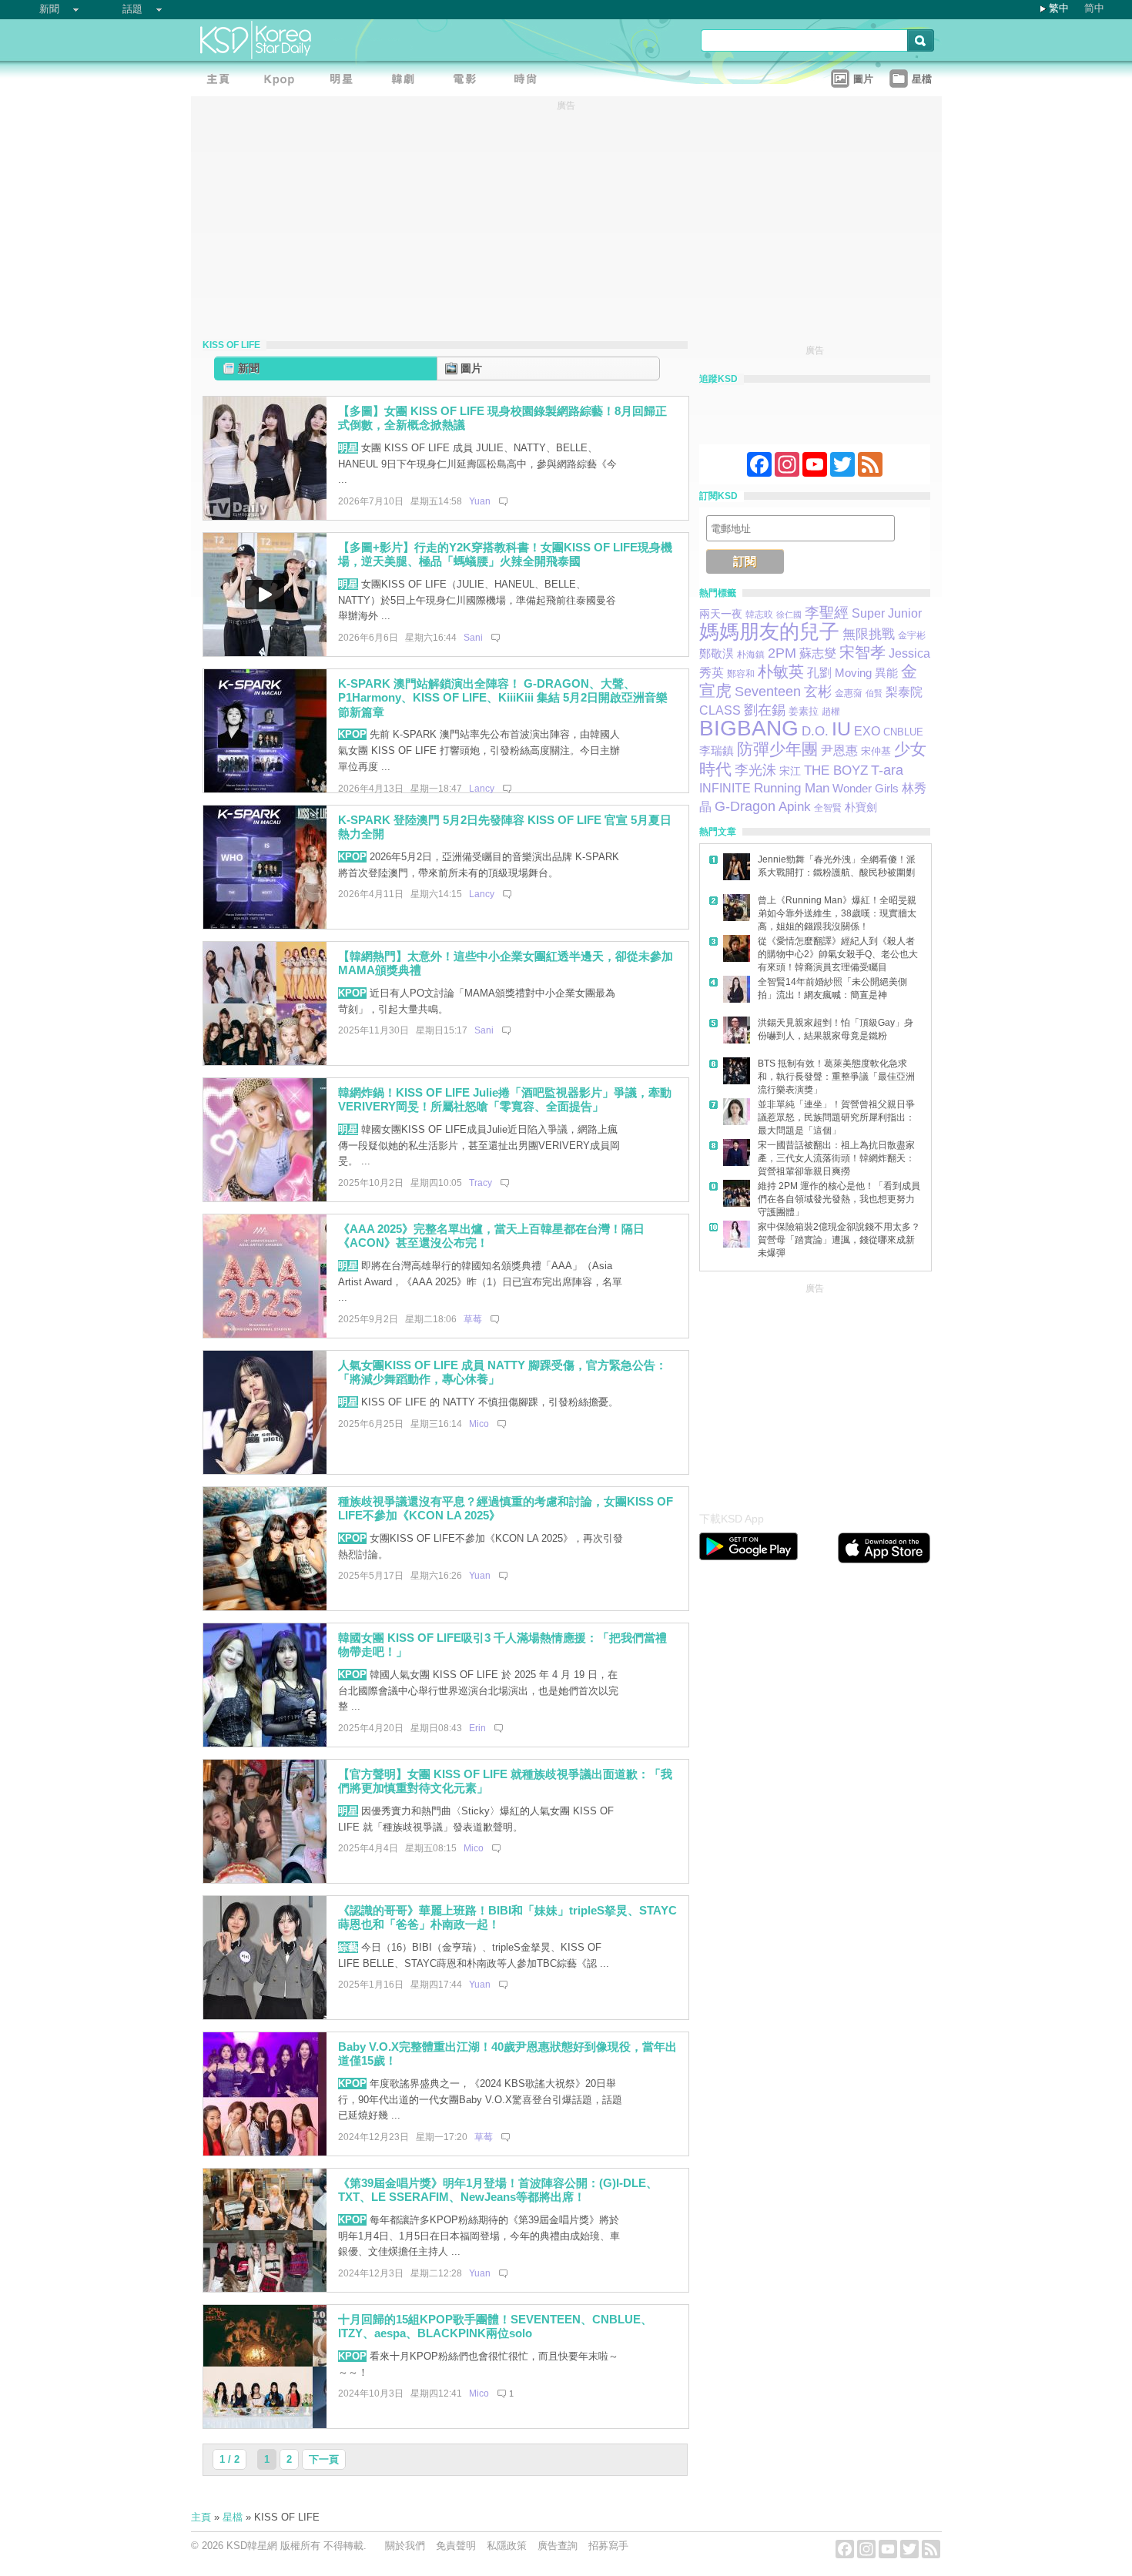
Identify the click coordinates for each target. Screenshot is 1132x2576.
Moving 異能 (866, 673)
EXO (867, 731)
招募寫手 (608, 2546)
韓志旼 (759, 615)
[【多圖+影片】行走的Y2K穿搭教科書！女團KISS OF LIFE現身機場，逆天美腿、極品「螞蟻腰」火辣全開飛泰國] (265, 653)
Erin (477, 1728)
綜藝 (348, 1947)
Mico (479, 1424)
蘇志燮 (818, 653)
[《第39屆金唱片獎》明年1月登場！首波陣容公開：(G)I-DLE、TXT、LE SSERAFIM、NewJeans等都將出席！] (265, 2288)
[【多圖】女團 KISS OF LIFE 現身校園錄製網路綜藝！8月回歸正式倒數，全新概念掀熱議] (265, 516)
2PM (782, 653)
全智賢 (828, 808)
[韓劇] (407, 81)
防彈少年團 (777, 749)
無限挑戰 (869, 634)
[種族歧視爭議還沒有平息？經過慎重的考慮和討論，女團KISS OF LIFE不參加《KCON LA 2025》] (265, 1607)
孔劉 (819, 673)
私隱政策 (507, 2546)
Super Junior (887, 613)
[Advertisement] (815, 1393)
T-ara (887, 770)
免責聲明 (456, 2546)
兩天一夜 (721, 614)
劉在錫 (765, 710)
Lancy (482, 789)
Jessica (909, 653)
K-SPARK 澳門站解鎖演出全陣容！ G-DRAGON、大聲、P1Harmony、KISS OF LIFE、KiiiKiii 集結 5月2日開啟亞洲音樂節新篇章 (503, 698)
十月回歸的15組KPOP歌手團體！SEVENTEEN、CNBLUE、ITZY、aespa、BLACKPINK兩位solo (495, 2326)
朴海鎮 (751, 655)
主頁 (201, 2517)
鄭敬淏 (717, 653)
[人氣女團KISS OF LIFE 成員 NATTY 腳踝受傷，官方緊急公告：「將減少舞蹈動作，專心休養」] (265, 1471)
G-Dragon (745, 806)
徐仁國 (789, 615)
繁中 (1059, 8)
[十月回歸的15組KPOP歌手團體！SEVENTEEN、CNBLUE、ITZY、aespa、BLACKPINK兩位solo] (265, 2425)
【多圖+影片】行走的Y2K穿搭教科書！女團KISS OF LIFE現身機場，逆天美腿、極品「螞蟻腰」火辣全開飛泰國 (505, 554)
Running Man (792, 788)
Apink (795, 807)
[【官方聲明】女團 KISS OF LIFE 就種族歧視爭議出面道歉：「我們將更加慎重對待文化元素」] (265, 1879)
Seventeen (768, 691)
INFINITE (725, 788)
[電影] (468, 81)
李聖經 (827, 613)
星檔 (233, 2517)
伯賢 (874, 693)
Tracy (481, 1183)
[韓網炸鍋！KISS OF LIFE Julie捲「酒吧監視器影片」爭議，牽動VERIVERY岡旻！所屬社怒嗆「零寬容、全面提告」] (265, 1198)
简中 (1094, 8)
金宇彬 (912, 635)
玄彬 (818, 692)
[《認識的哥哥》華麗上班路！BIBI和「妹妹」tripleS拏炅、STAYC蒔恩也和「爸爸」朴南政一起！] (265, 2016)
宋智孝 (862, 652)
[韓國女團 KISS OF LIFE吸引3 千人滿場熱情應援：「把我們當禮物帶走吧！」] (265, 1743)
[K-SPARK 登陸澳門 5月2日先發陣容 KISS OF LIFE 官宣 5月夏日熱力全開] (265, 925)
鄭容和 (741, 674)
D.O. (815, 731)
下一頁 (324, 2459)
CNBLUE (903, 732)
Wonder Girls (866, 788)
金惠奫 (849, 693)
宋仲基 (876, 751)
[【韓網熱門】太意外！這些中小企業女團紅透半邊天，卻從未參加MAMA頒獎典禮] (265, 1062)
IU (841, 729)
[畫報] (530, 81)
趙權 (831, 712)
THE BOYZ (836, 770)
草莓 (473, 1319)
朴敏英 (781, 672)
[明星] (345, 81)
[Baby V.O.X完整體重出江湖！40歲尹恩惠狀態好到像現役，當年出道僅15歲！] (265, 2152)
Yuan (480, 501)
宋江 (790, 771)
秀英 (712, 672)
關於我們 (405, 2546)
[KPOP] (283, 81)
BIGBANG (749, 728)
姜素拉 (804, 711)
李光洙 (755, 770)
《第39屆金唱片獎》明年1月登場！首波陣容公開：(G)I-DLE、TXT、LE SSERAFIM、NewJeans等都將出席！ (498, 2190)
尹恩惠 (839, 750)
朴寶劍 (861, 807)
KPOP (352, 734)
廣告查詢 (558, 2546)
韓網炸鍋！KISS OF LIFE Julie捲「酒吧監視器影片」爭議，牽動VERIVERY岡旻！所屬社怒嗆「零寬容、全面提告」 (505, 1100)
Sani (473, 638)
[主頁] (222, 81)
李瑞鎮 (717, 750)
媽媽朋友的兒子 (769, 631)
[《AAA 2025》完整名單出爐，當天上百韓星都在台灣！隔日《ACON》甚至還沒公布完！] (265, 1334)
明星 (348, 448)
